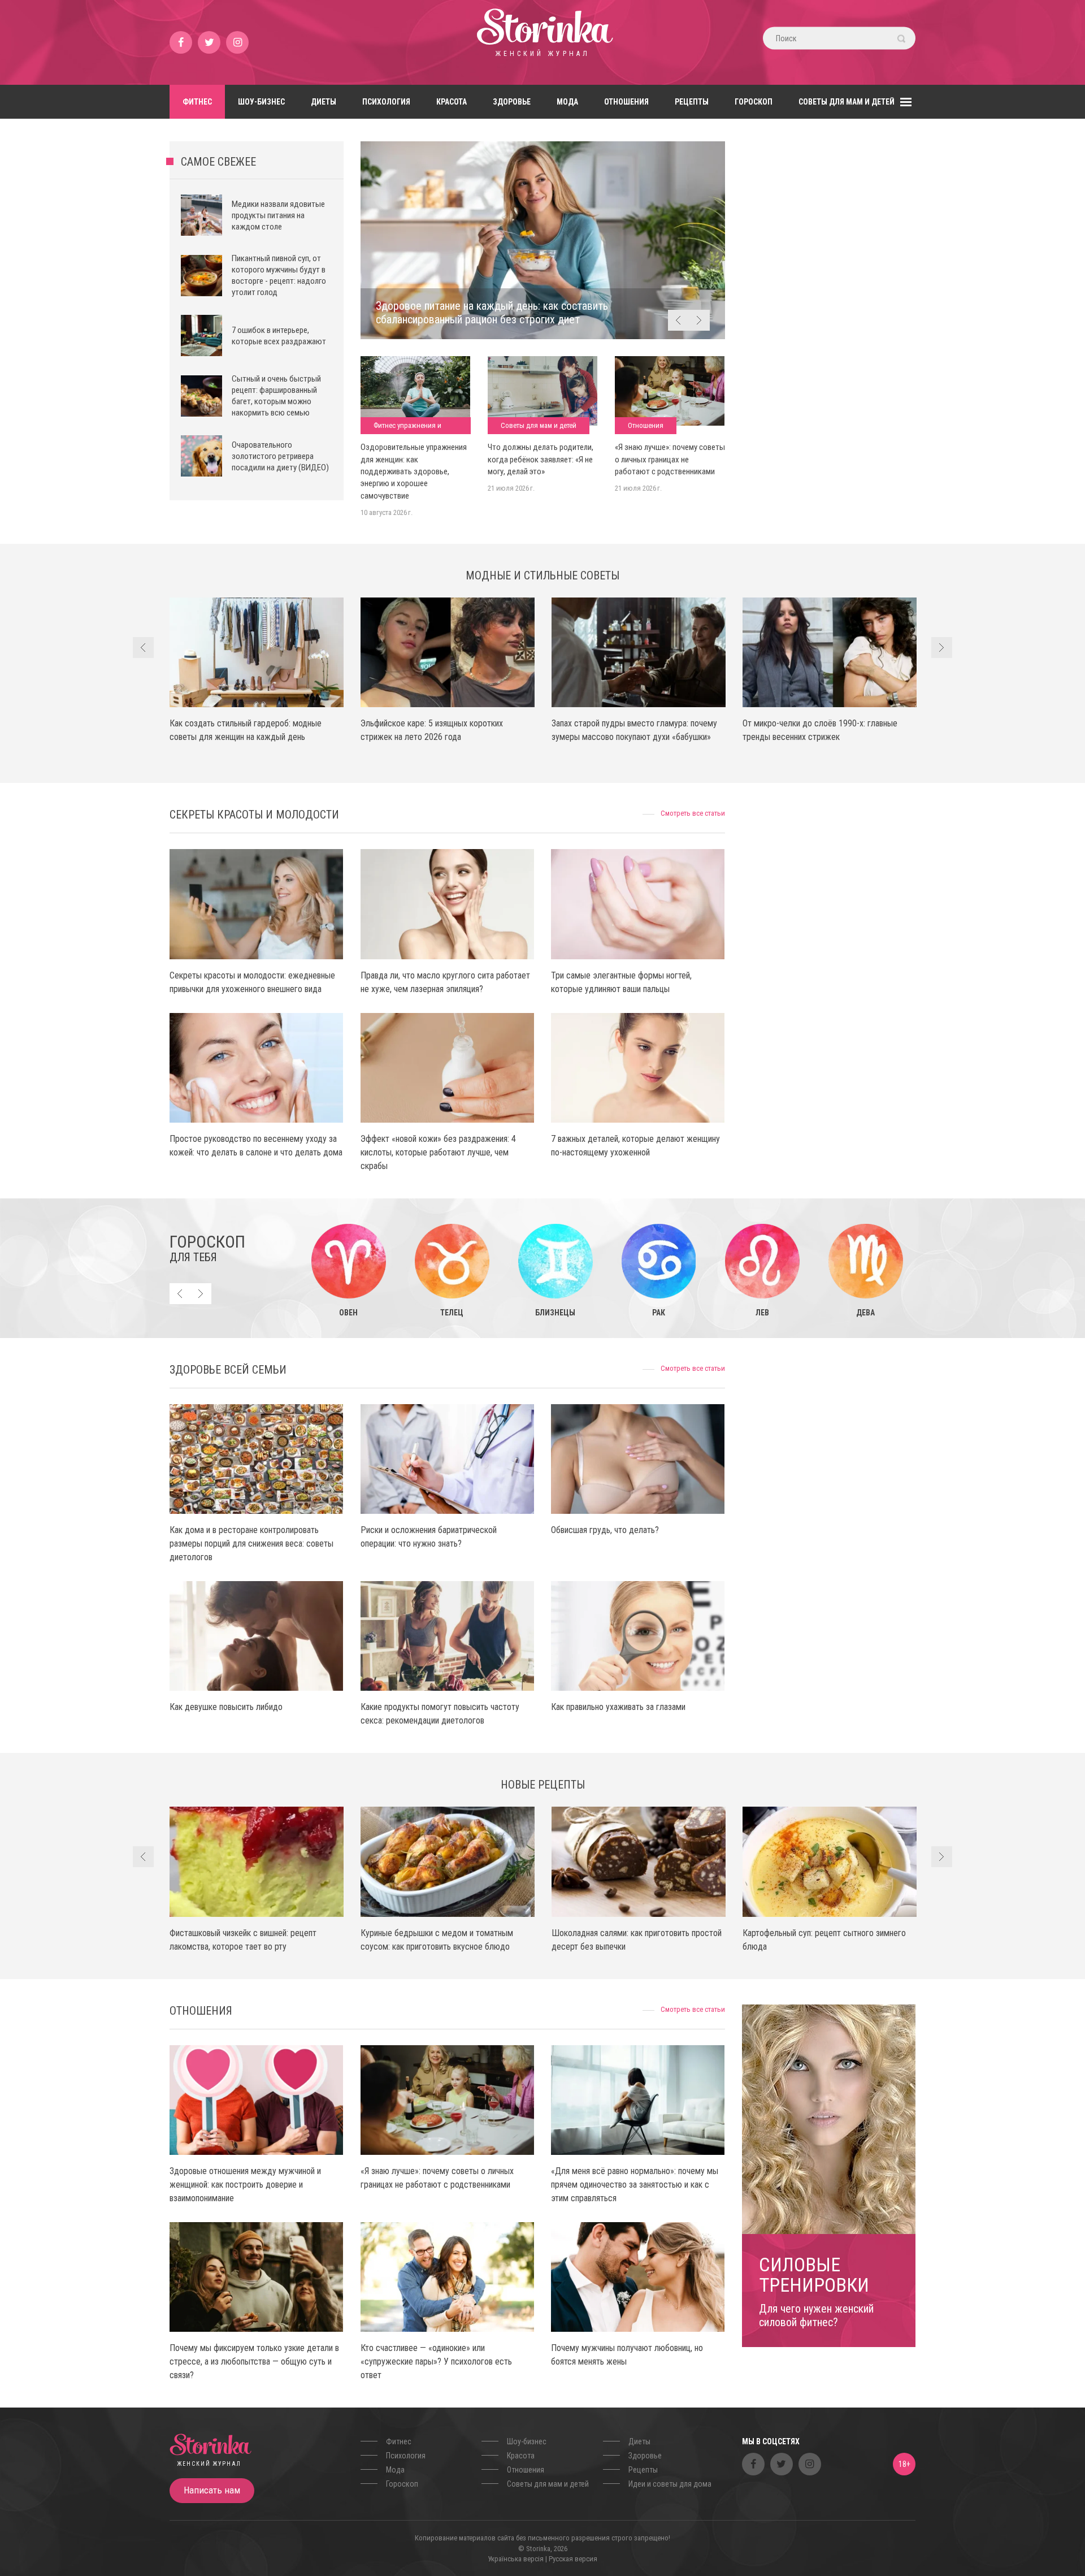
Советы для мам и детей (847, 102)
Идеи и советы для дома (670, 2484)
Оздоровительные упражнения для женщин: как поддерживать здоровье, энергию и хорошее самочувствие (414, 471)
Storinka (542, 42)
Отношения (626, 102)
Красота (452, 102)
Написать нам (212, 2490)
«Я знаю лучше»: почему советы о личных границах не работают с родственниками (670, 459)
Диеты (324, 102)
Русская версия (573, 2559)
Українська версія (516, 2559)
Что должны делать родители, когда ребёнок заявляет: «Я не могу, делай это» (541, 459)
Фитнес (197, 102)
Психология (386, 102)
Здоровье (512, 102)
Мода (567, 102)
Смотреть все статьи (693, 813)
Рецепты (692, 102)
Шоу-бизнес (261, 102)
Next (699, 320)
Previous (678, 320)
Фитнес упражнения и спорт (407, 428)
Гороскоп (754, 102)
